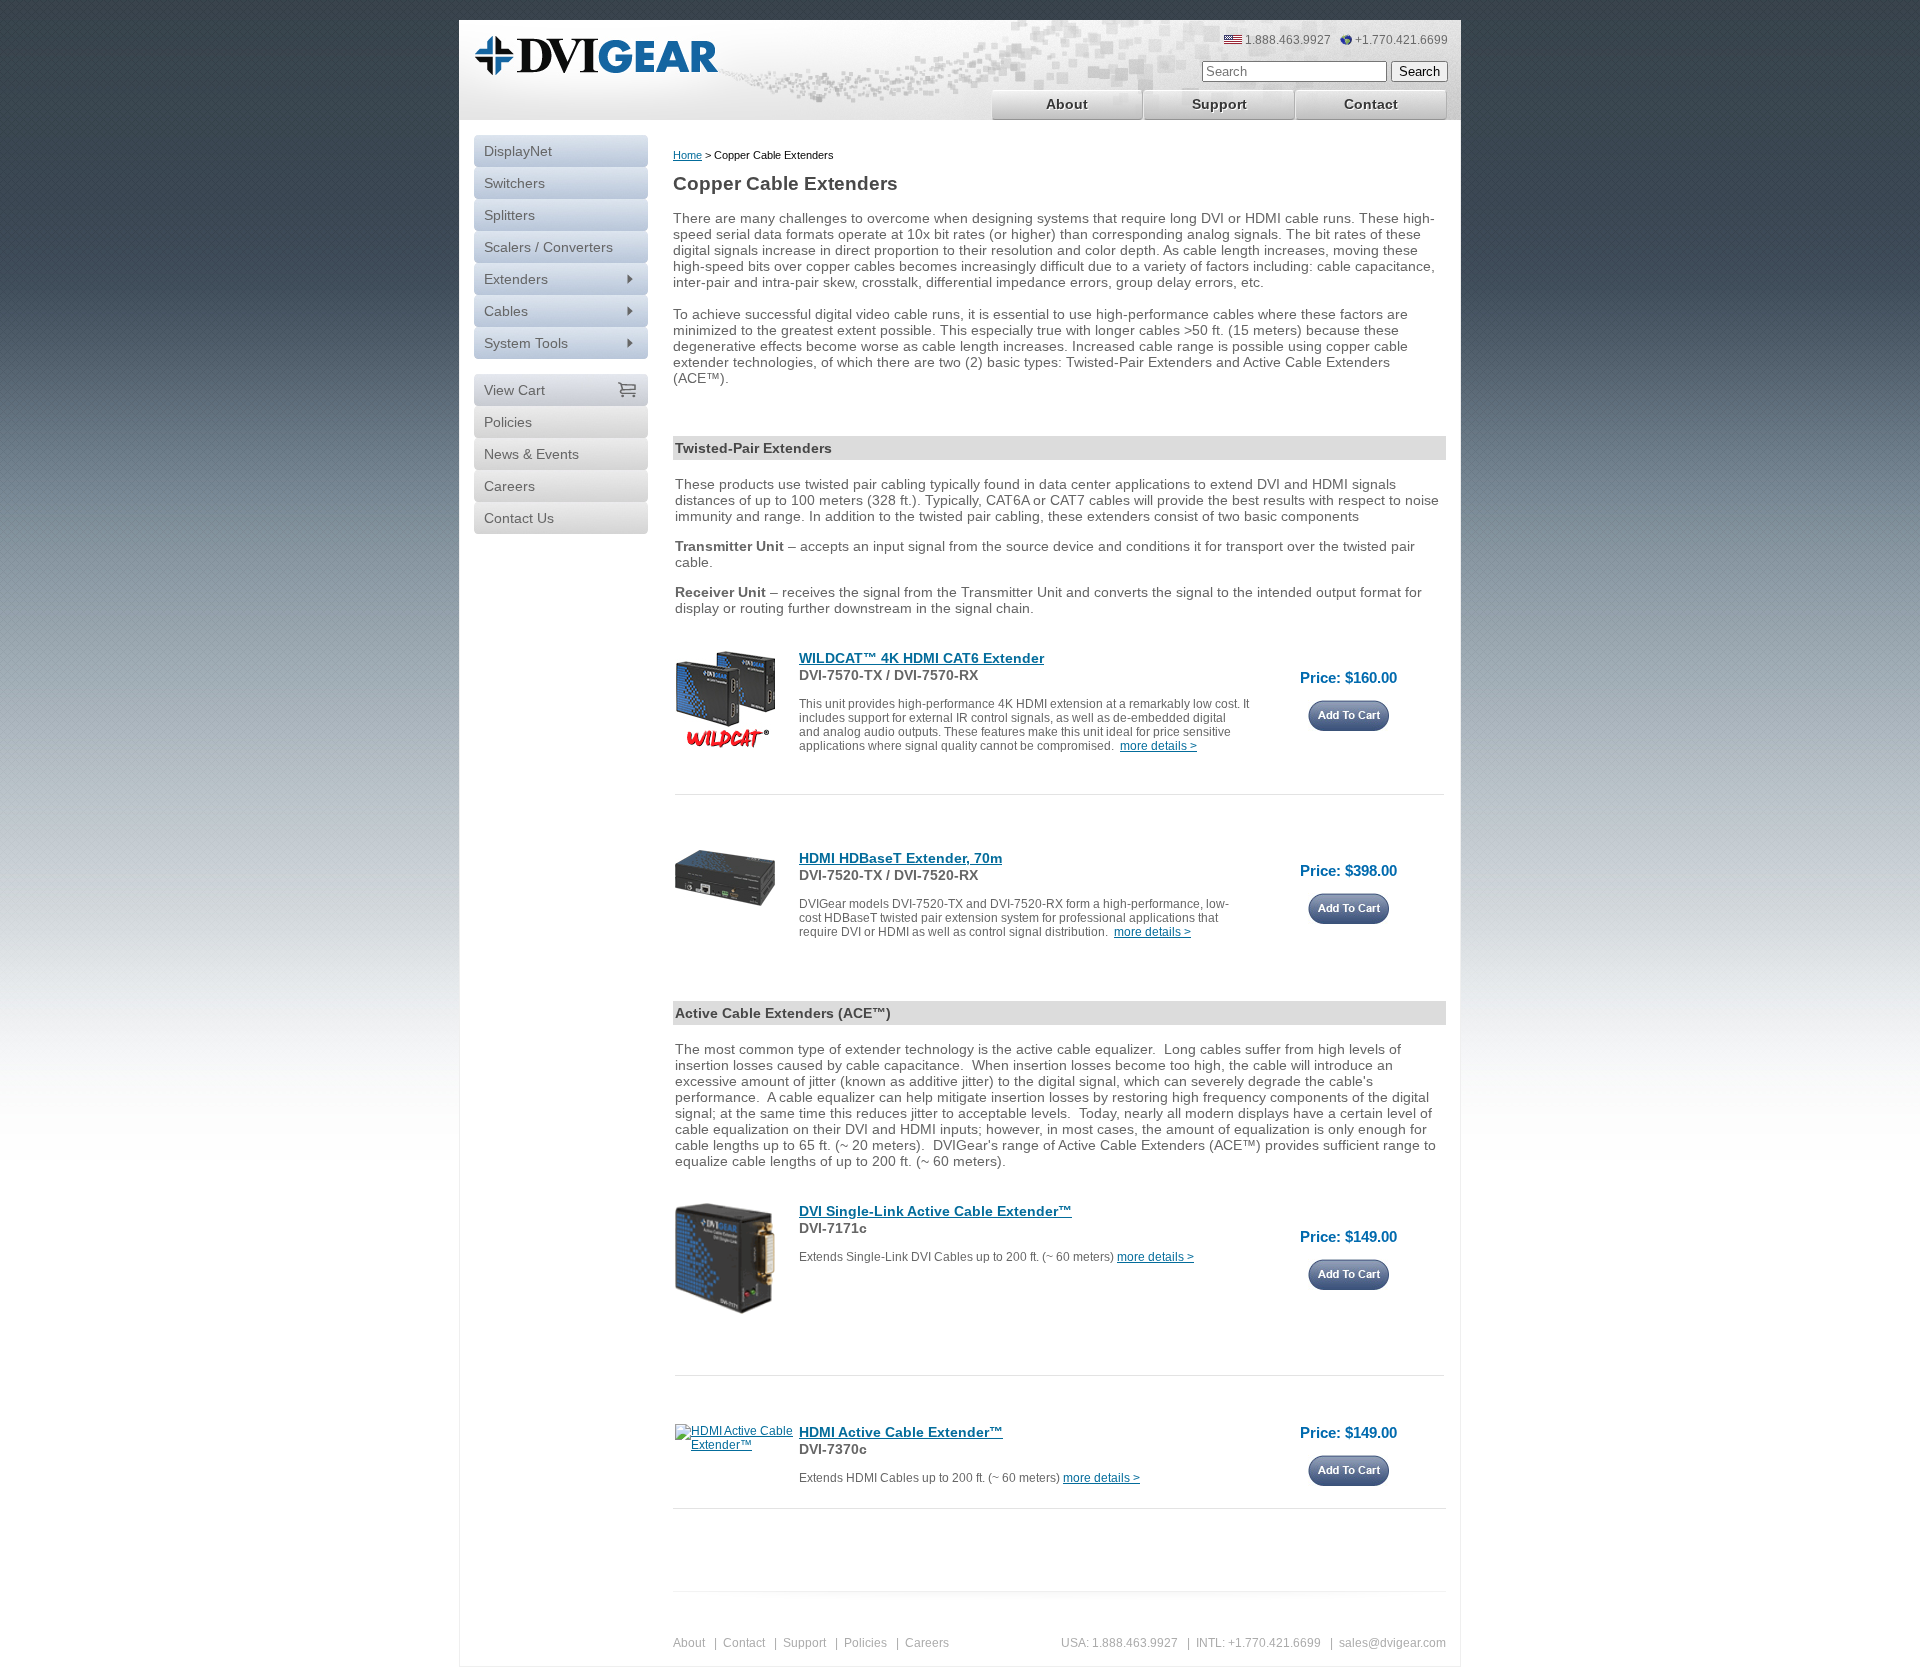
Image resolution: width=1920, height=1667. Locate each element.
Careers (927, 1643)
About (1067, 104)
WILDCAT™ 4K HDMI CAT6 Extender (921, 658)
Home (687, 155)
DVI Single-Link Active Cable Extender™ (935, 1211)
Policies (865, 1643)
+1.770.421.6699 (1274, 1643)
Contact (1371, 104)
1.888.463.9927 (1135, 1643)
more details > (1158, 746)
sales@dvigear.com (1392, 1643)
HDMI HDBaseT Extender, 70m (900, 858)
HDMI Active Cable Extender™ (901, 1432)
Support (1219, 104)
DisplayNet (518, 151)
